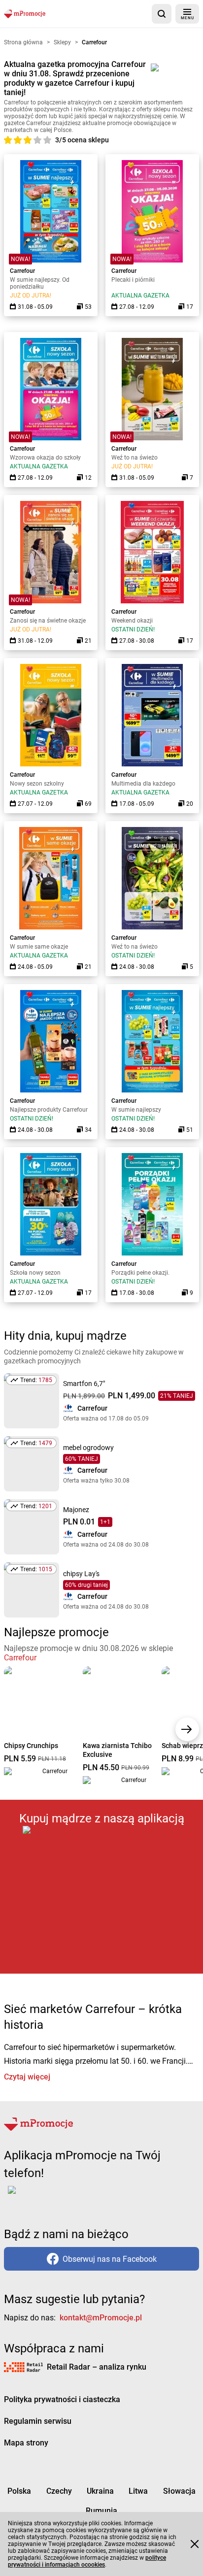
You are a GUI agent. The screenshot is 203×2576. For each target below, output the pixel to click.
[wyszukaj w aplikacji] (162, 14)
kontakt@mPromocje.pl (101, 2318)
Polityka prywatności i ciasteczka (62, 2399)
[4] (38, 140)
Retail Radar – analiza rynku (97, 2367)
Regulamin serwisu (38, 2421)
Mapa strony (26, 2443)
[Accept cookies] (195, 2544)
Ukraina (100, 2491)
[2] (19, 140)
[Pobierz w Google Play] (43, 2196)
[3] (29, 140)
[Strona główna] (25, 14)
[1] (9, 140)
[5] (47, 140)
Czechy (59, 2491)
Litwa (138, 2491)
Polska (19, 2491)
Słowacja (179, 2491)
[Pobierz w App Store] (101, 1900)
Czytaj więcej (27, 2077)
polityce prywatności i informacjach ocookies (87, 2561)
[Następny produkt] (187, 1729)
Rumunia (101, 2511)
